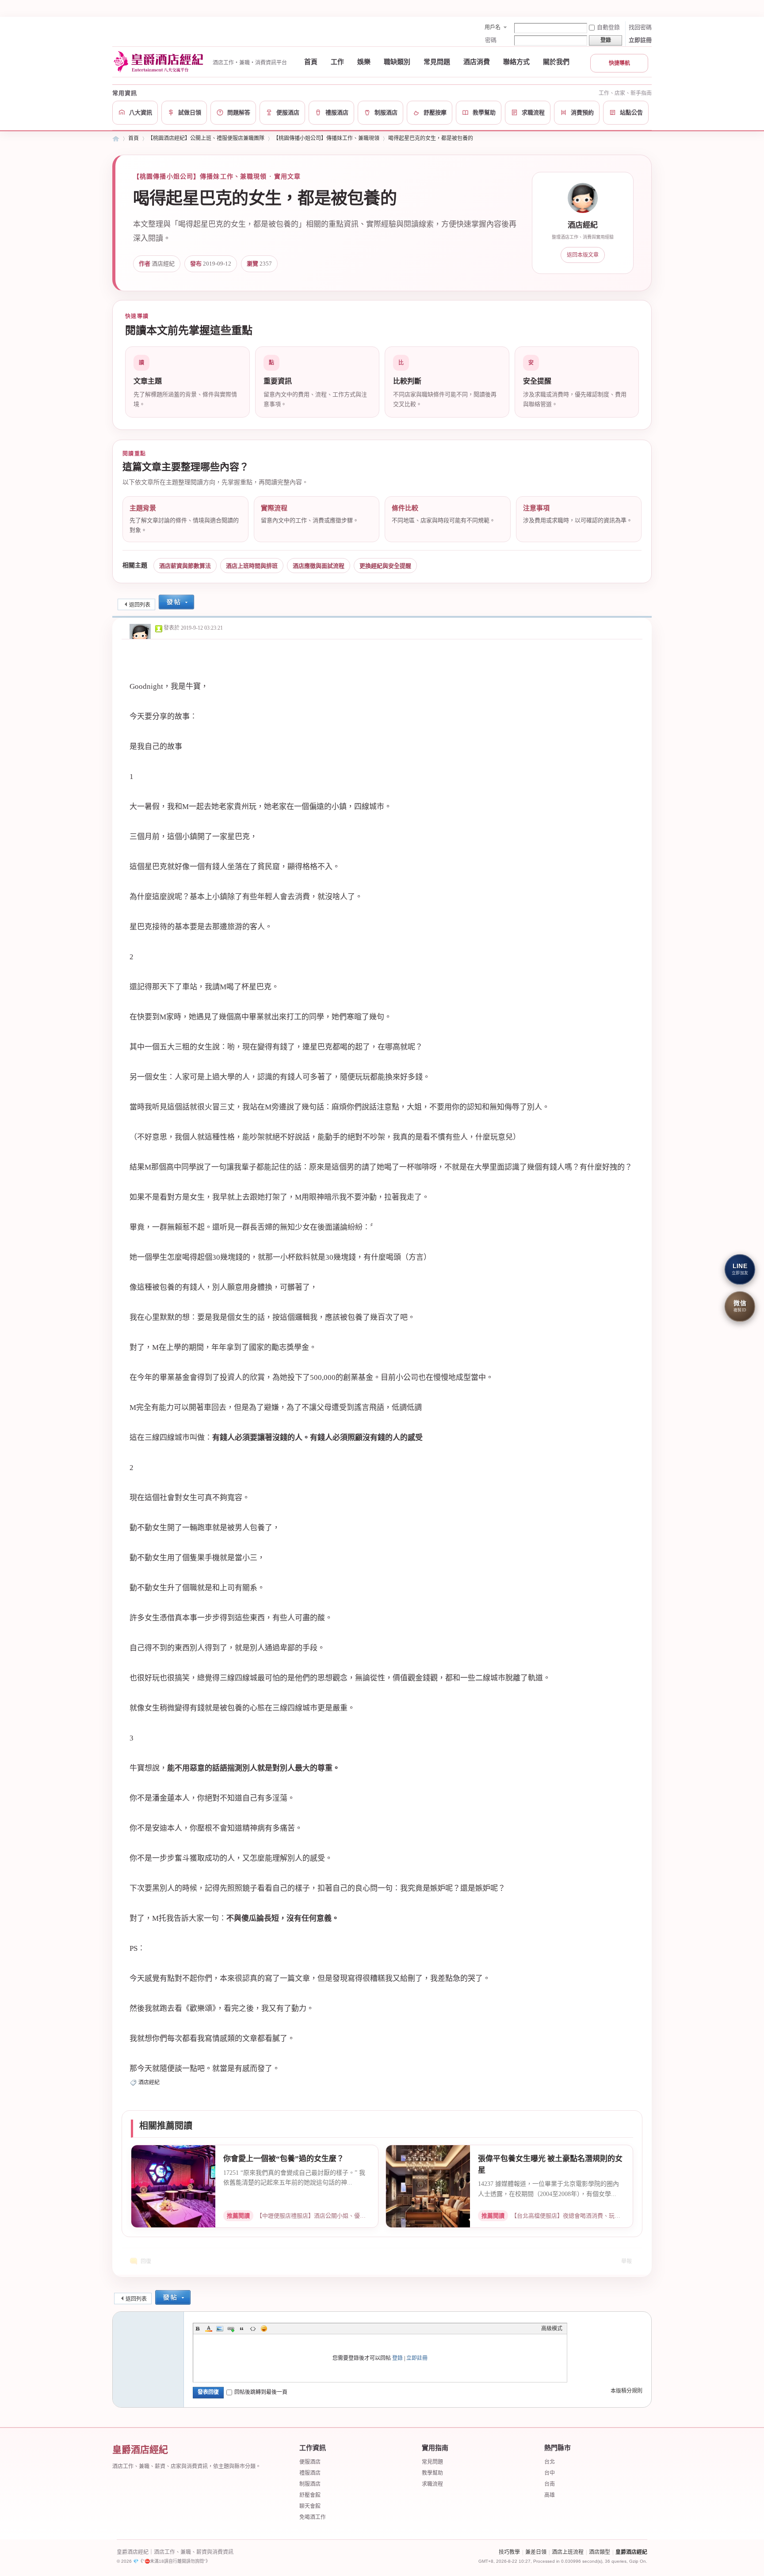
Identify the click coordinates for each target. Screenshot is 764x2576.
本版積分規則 (626, 2391)
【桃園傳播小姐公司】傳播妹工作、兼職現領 (326, 138)
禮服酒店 (310, 2473)
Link (231, 2329)
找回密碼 (640, 27)
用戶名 (493, 27)
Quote (242, 2329)
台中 (550, 2473)
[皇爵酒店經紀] (160, 62)
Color (209, 2329)
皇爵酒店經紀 (631, 2552)
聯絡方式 (516, 62)
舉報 (626, 2261)
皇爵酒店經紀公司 (116, 139)
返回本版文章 (583, 255)
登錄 (397, 2358)
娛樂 (364, 62)
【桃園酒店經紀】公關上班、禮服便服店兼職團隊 (206, 138)
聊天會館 (310, 2506)
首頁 (311, 62)
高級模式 (552, 2329)
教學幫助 (432, 2473)
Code (253, 2329)
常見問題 (437, 62)
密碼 (491, 40)
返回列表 (140, 605)
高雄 (550, 2495)
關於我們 (556, 62)
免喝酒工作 (313, 2517)
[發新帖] (176, 603)
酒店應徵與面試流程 (319, 566)
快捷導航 (619, 63)
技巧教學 (509, 2552)
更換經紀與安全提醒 (385, 566)
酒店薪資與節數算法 (185, 566)
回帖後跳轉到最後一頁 (261, 2392)
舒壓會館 (310, 2495)
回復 (146, 2261)
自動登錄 (608, 27)
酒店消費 (477, 62)
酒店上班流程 (568, 2552)
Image (220, 2329)
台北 (550, 2462)
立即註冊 (640, 40)
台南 (550, 2484)
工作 (337, 62)
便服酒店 (310, 2462)
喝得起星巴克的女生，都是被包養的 (431, 138)
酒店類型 (600, 2552)
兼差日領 (536, 2552)
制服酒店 (310, 2484)
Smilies (264, 2329)
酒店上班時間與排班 (252, 566)
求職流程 (432, 2484)
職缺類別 (397, 62)
